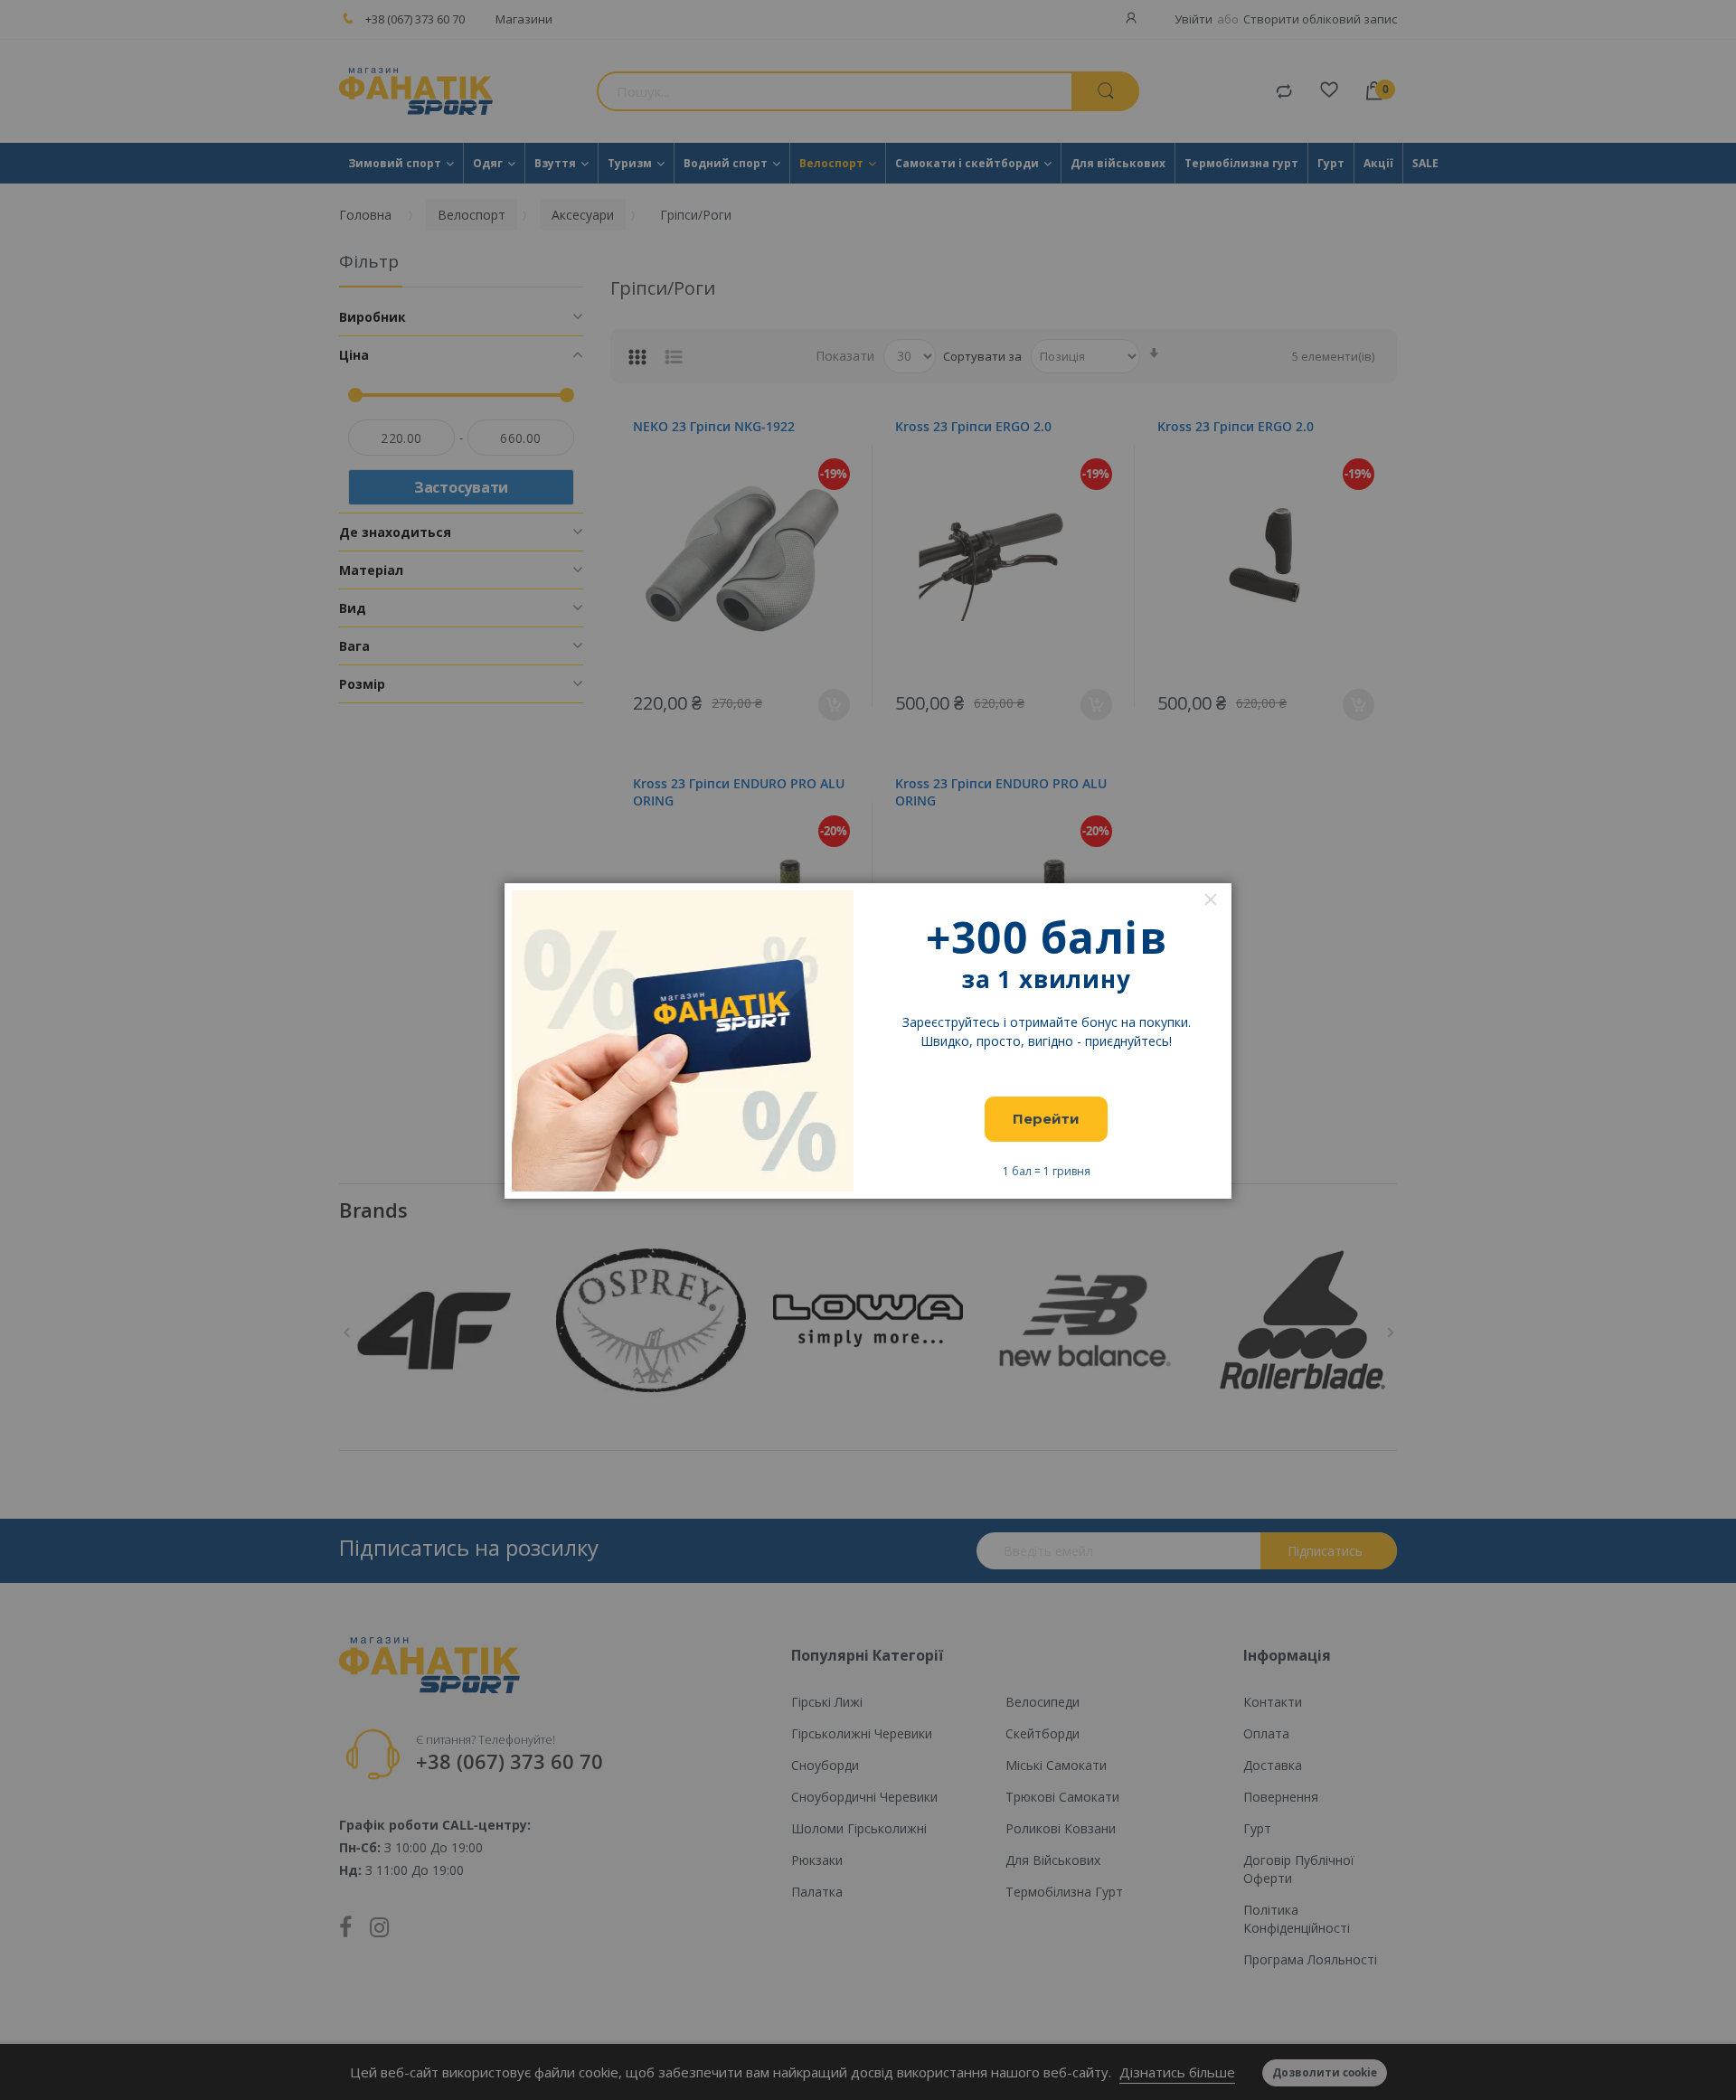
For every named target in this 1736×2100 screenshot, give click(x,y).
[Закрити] (1211, 899)
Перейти (1046, 1119)
